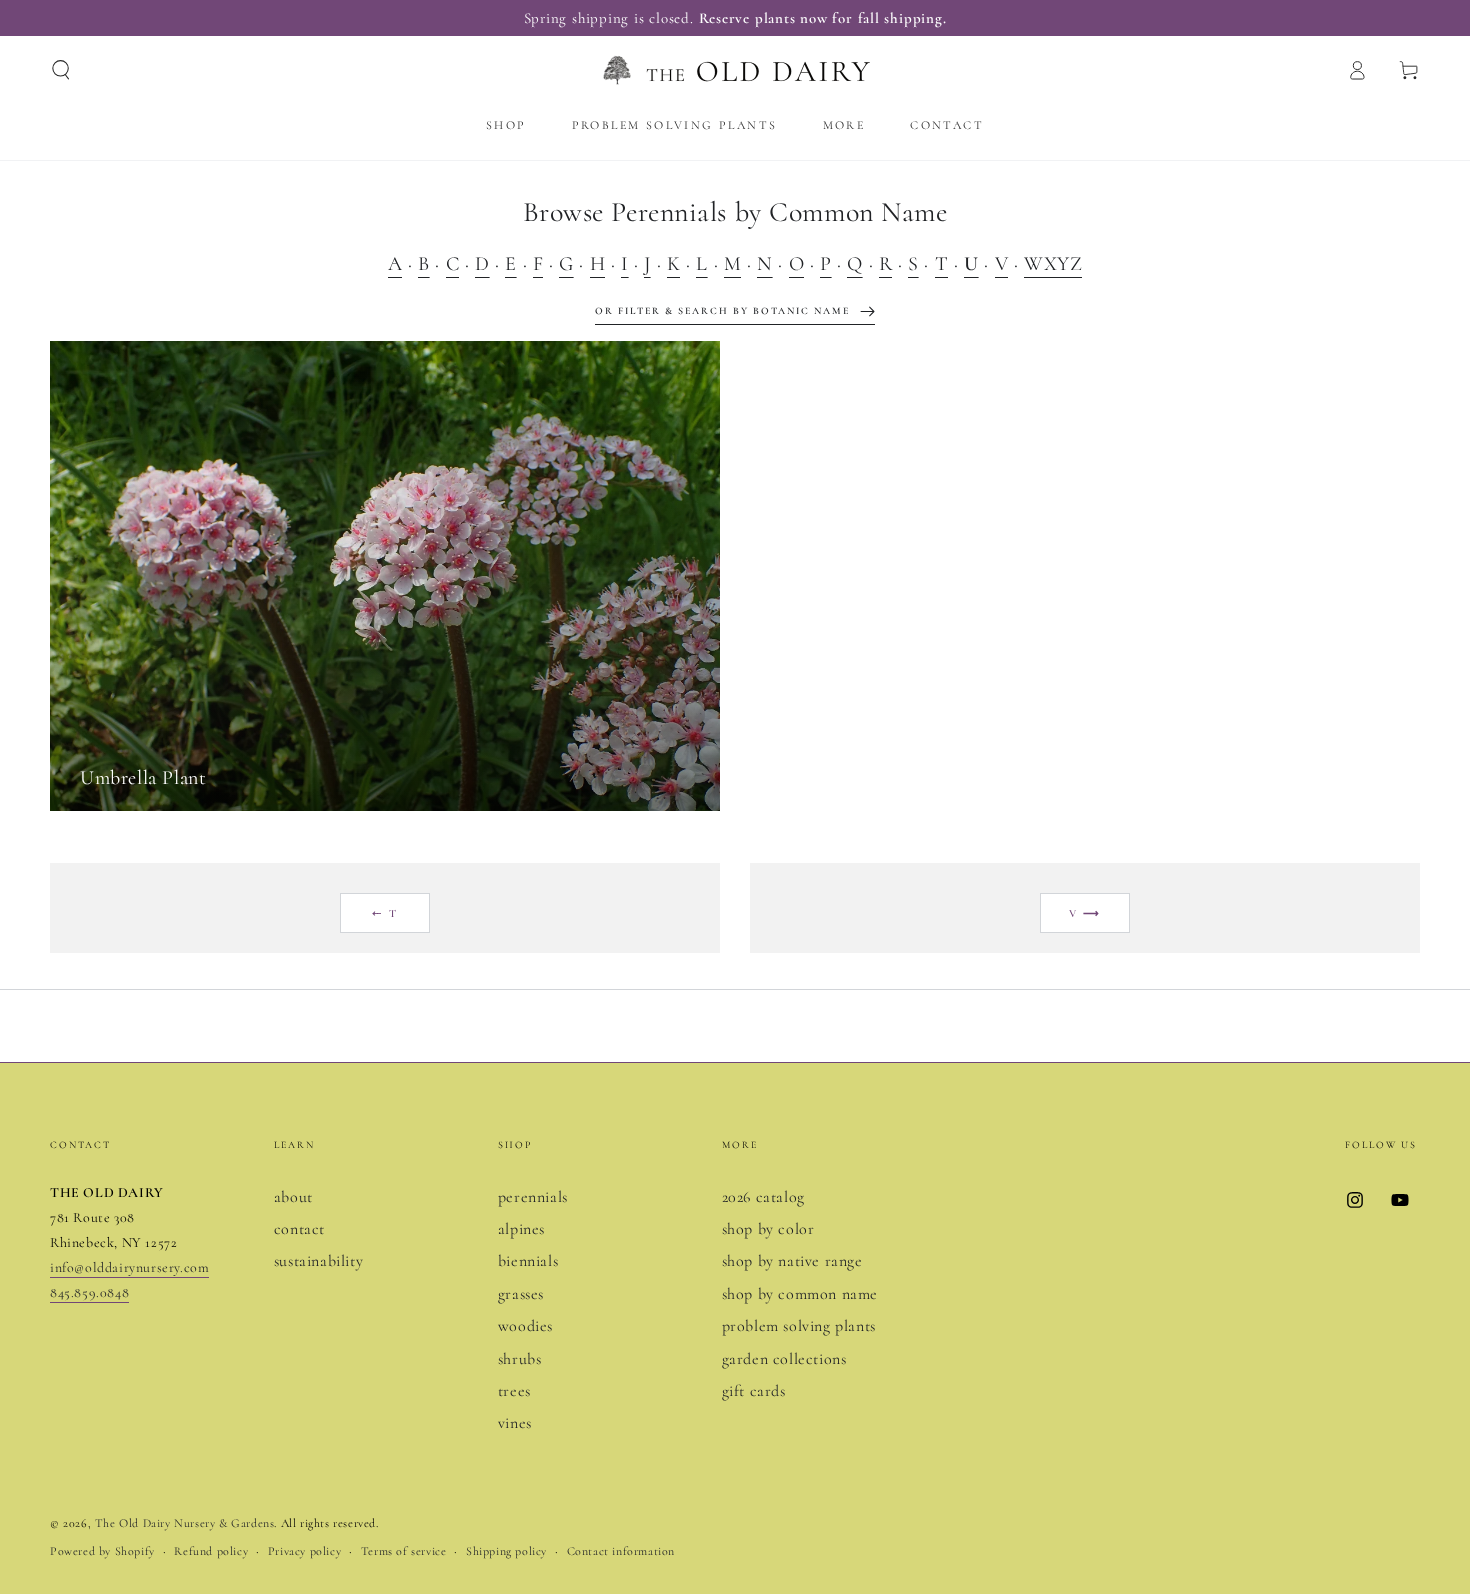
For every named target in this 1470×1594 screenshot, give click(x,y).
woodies (525, 1326)
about (293, 1197)
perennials (533, 1197)
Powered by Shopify (102, 1551)
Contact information (621, 1551)
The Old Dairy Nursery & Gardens (185, 1523)
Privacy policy (304, 1551)
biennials (528, 1261)
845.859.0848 (89, 1292)
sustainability (318, 1261)
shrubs (520, 1359)
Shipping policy (506, 1551)
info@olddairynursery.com (129, 1267)
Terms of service (404, 1551)
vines (515, 1423)
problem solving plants (799, 1326)
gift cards (754, 1391)
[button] (61, 70)
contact (299, 1229)
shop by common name (800, 1294)
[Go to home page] (735, 70)
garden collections (784, 1359)
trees (514, 1391)
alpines (521, 1229)
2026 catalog (763, 1197)
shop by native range (792, 1261)
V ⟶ (1085, 913)
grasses (521, 1294)
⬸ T (385, 913)
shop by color (768, 1229)
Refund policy (211, 1551)
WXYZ (1053, 264)
